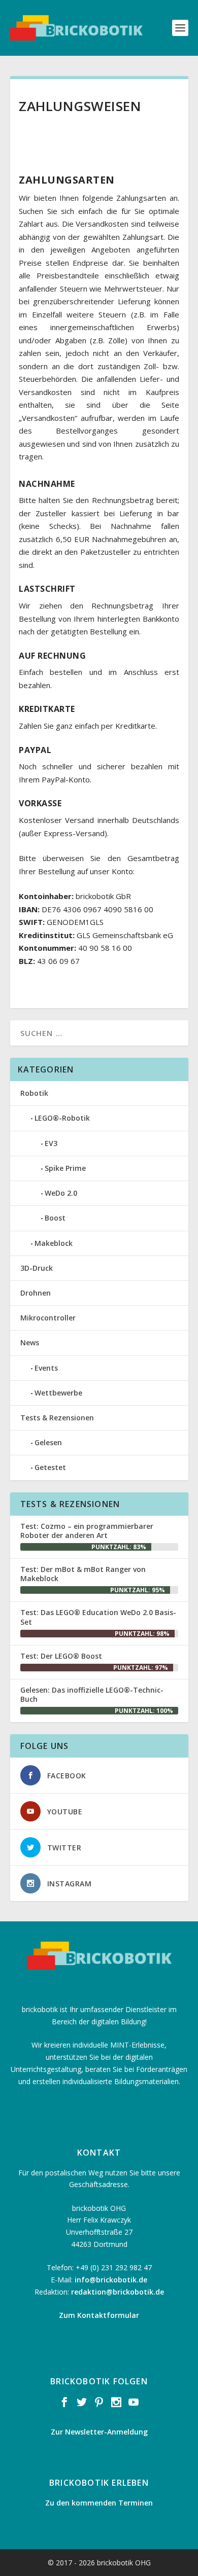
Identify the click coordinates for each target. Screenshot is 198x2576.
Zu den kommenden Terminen (99, 2503)
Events (46, 1368)
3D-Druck (37, 1268)
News (30, 1343)
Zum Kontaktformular (99, 2315)
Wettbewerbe (58, 1393)
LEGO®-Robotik (62, 1118)
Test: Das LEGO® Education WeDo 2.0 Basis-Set (98, 1617)
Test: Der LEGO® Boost (61, 1656)
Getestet (50, 1467)
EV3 (51, 1143)
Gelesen (48, 1442)
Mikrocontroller (48, 1318)
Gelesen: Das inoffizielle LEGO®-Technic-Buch (92, 1694)
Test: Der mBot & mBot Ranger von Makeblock (83, 1574)
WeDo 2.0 (61, 1193)
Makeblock (54, 1243)
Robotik (34, 1093)
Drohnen (36, 1293)
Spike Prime (65, 1168)
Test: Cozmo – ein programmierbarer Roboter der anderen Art (87, 1531)
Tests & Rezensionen (57, 1418)
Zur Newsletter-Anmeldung (99, 2432)
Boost (55, 1218)
